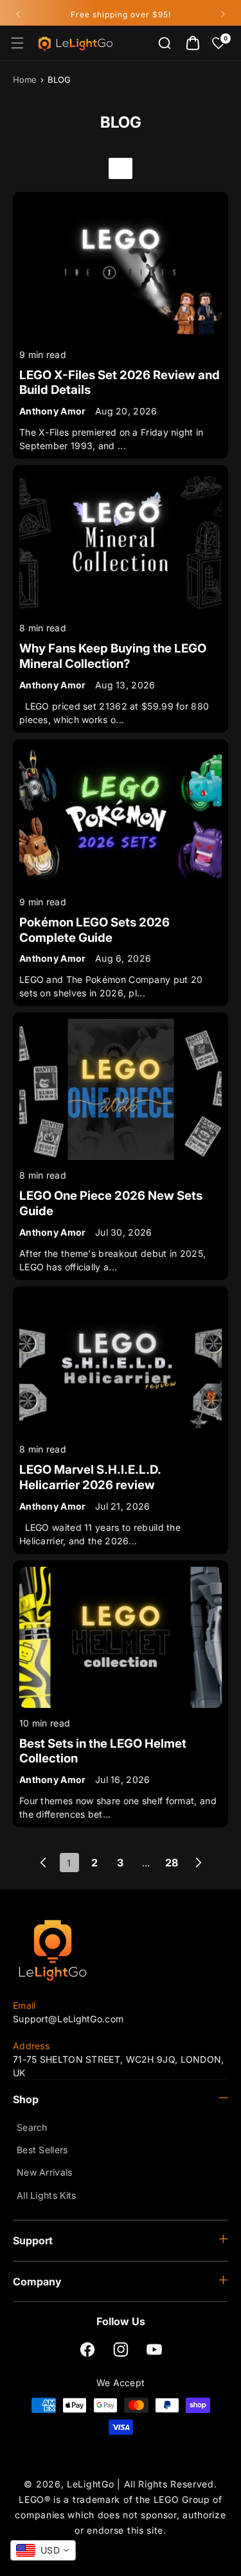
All (121, 168)
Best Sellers (42, 2150)
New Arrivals (45, 2172)
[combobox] (43, 2550)
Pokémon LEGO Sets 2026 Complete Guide (94, 930)
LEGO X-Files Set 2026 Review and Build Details (120, 383)
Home (25, 80)
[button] (17, 43)
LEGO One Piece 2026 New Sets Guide (111, 1203)
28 (172, 1863)
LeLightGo (90, 2484)
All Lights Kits (47, 2195)
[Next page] (198, 1863)
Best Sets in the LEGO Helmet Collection (103, 1751)
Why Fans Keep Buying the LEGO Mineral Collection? (113, 656)
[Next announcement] (223, 14)
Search (32, 2127)
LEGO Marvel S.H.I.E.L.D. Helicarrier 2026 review (90, 1477)
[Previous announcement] (18, 14)
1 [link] (69, 1863)
